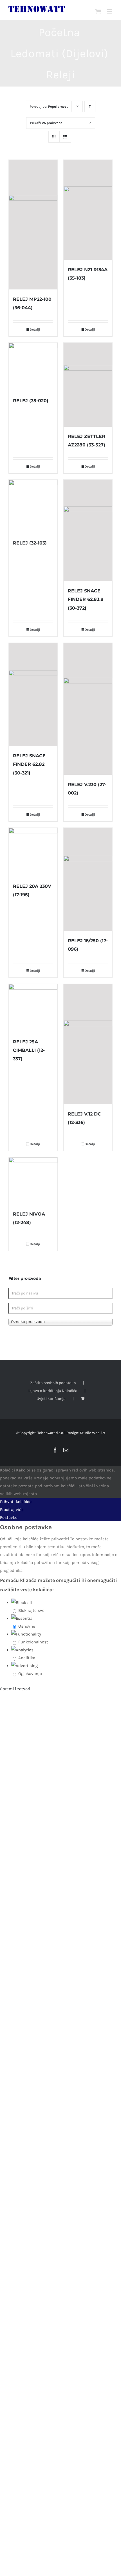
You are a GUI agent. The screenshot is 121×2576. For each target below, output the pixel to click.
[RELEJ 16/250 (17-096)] (88, 879)
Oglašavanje (30, 1674)
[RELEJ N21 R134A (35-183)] (88, 210)
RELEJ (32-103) (30, 543)
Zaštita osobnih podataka (53, 1383)
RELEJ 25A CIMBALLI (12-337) (29, 1050)
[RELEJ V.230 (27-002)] (88, 709)
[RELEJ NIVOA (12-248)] (33, 1181)
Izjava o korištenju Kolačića (53, 1391)
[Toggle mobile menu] (110, 11)
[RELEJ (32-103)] (33, 506)
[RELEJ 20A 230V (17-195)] (33, 852)
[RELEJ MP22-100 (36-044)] (33, 225)
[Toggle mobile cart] (98, 11)
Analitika (27, 1658)
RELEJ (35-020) (31, 401)
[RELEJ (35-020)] (33, 367)
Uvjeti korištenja (51, 1399)
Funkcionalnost (33, 1642)
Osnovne (27, 1626)
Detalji (35, 329)
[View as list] (65, 137)
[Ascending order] (90, 106)
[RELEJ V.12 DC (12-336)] (88, 1044)
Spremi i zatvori (15, 1689)
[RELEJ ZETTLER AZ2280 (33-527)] (88, 385)
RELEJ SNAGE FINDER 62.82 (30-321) (29, 764)
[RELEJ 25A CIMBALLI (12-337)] (33, 1008)
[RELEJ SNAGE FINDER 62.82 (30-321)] (33, 695)
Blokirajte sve (31, 1610)
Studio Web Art (93, 1433)
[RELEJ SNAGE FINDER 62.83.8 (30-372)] (88, 531)
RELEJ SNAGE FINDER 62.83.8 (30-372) (86, 599)
